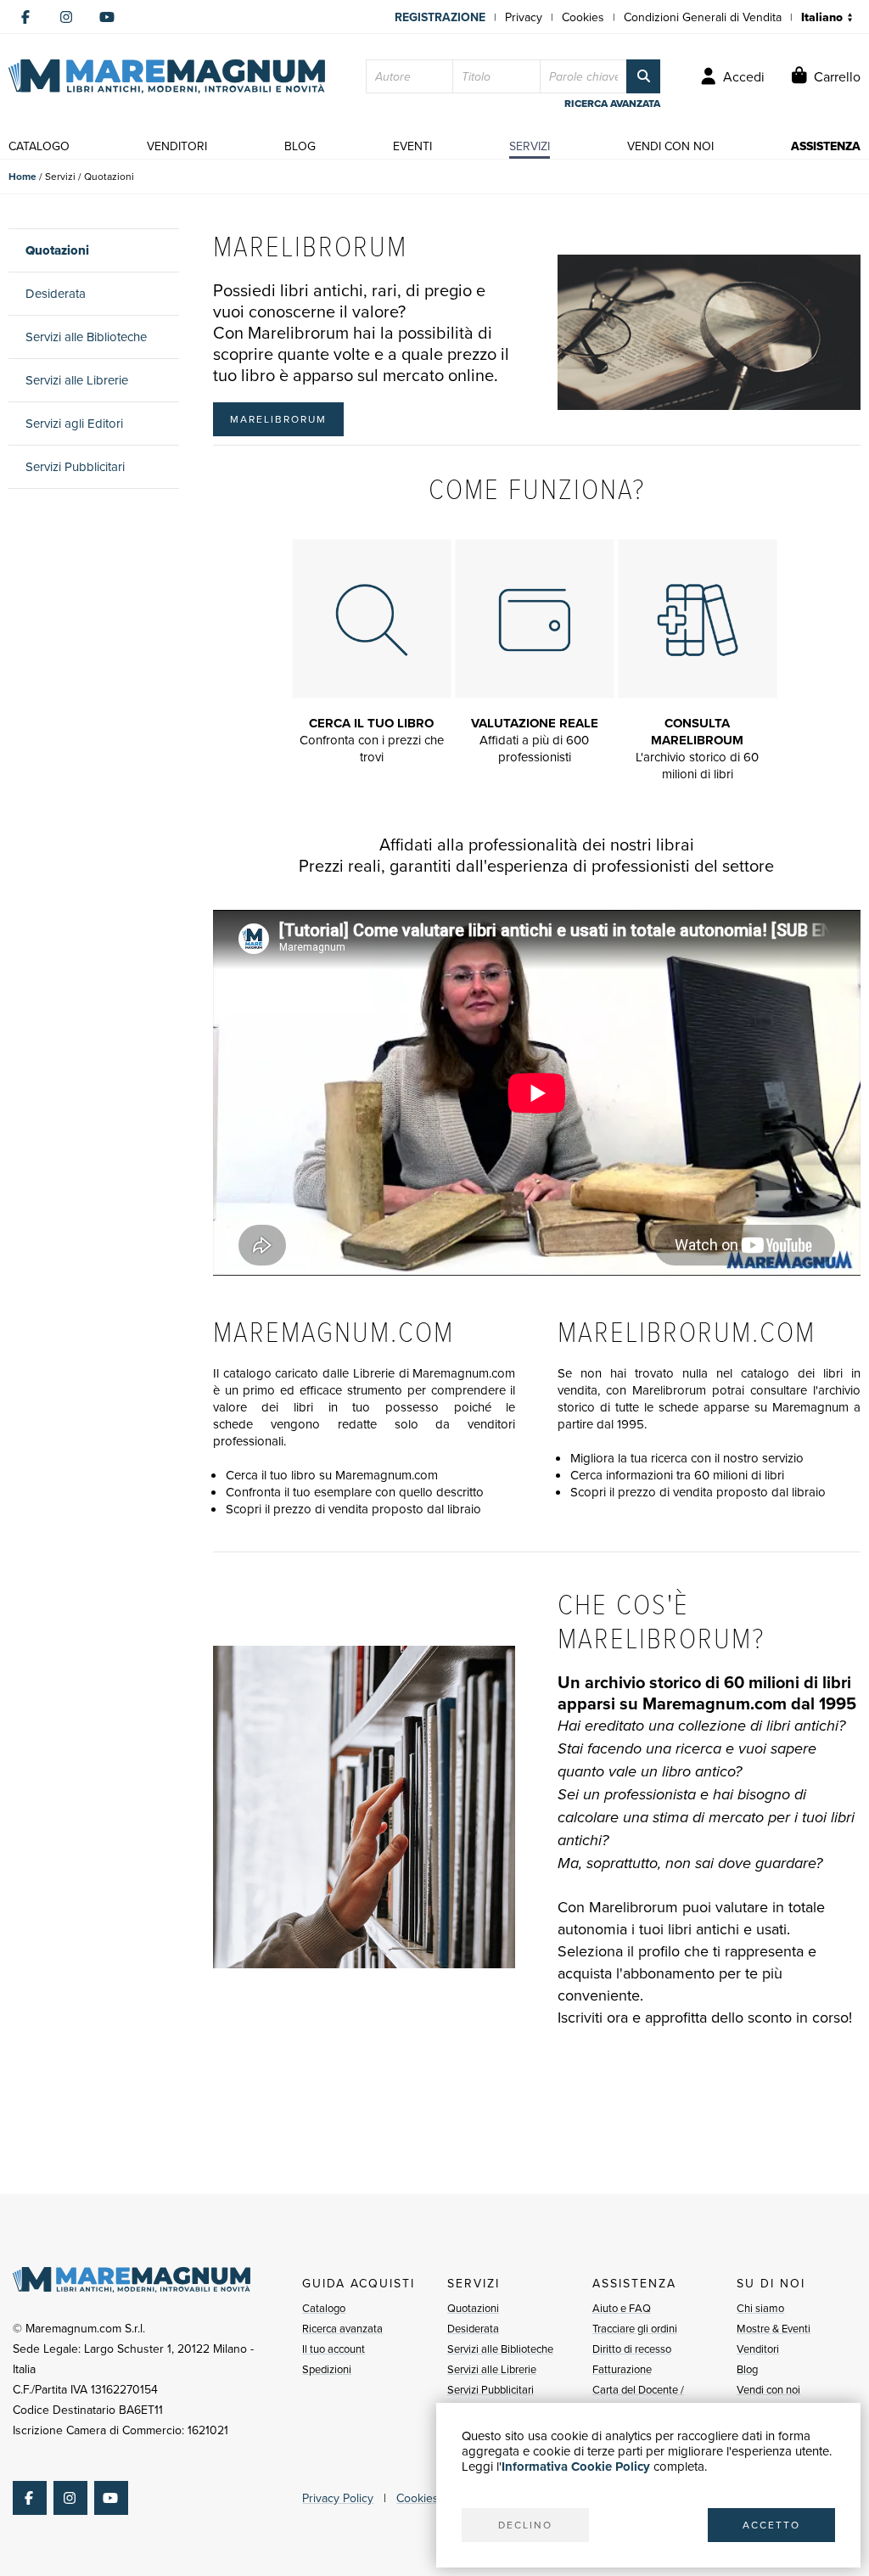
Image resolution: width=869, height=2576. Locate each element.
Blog (747, 2369)
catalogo (39, 146)
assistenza (826, 146)
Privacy (524, 17)
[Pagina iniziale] (167, 76)
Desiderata (56, 293)
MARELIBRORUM (278, 419)
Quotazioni (57, 250)
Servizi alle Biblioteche (86, 337)
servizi (530, 146)
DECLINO (525, 2525)
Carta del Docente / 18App (638, 2399)
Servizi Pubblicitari (75, 466)
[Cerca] (643, 76)
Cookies (583, 17)
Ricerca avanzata (342, 2328)
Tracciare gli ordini (635, 2328)
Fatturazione (622, 2369)
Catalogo (324, 2308)
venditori (177, 146)
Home (22, 176)
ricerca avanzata (612, 104)
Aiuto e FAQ (622, 2308)
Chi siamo (760, 2308)
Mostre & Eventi (774, 2328)
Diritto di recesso (632, 2349)
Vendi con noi (768, 2389)
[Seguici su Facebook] (25, 17)
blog (300, 146)
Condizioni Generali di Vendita (703, 17)
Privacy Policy (338, 2498)
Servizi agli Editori (74, 423)
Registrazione (440, 17)
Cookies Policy (434, 2498)
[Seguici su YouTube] (107, 17)
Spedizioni (327, 2369)
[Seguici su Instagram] (66, 17)
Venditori (758, 2349)
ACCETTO (771, 2525)
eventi (412, 146)
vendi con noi (670, 146)
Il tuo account (334, 2349)
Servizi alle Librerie (77, 380)
